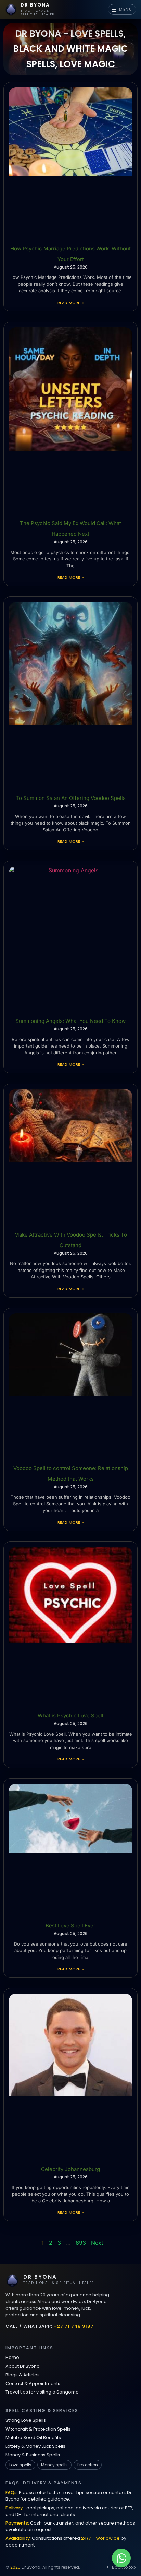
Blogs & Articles (23, 2375)
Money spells (54, 2465)
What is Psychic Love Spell (70, 1716)
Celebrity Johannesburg (70, 2169)
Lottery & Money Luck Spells (35, 2446)
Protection (88, 2465)
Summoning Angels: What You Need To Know (70, 1021)
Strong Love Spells (26, 2420)
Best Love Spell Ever (70, 1925)
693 (81, 2243)
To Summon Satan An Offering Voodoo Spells (71, 798)
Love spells (20, 2465)
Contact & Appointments (33, 2383)
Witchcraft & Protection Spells (38, 2429)
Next (97, 2243)
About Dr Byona (23, 2366)
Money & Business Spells (33, 2455)
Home (12, 2357)
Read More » (70, 303)
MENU (126, 9)
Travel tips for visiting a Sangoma (42, 2392)
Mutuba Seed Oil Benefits (33, 2438)
